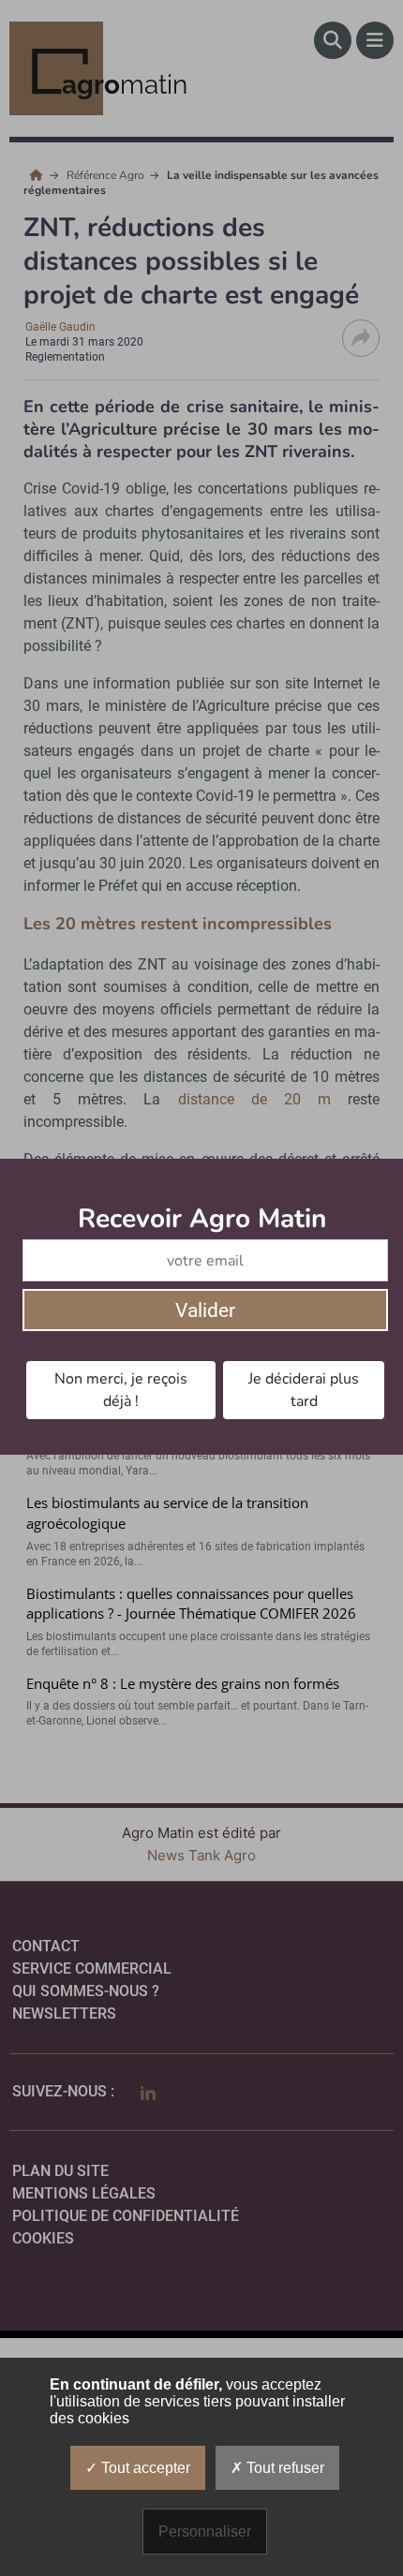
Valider (205, 1310)
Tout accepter (144, 2468)
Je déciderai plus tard (304, 1390)
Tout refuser (284, 2468)
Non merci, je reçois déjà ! (121, 1390)
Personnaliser (205, 2532)
